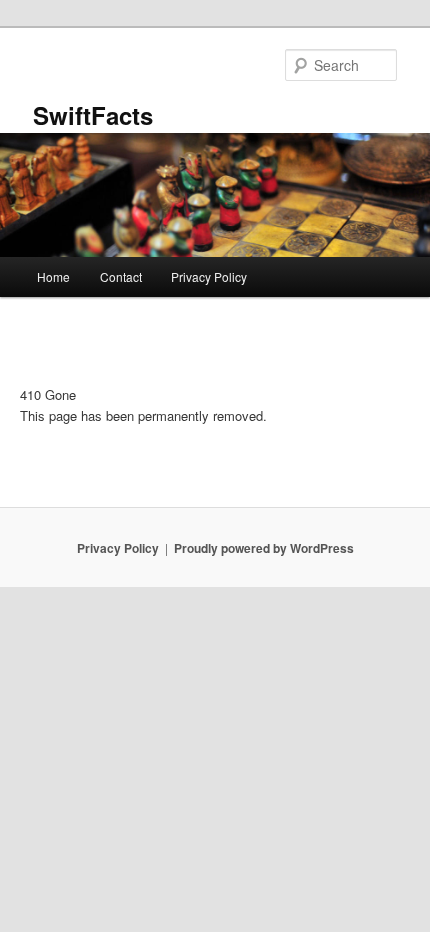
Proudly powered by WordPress (264, 548)
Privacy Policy (209, 276)
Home (53, 276)
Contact (121, 276)
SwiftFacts (93, 115)
